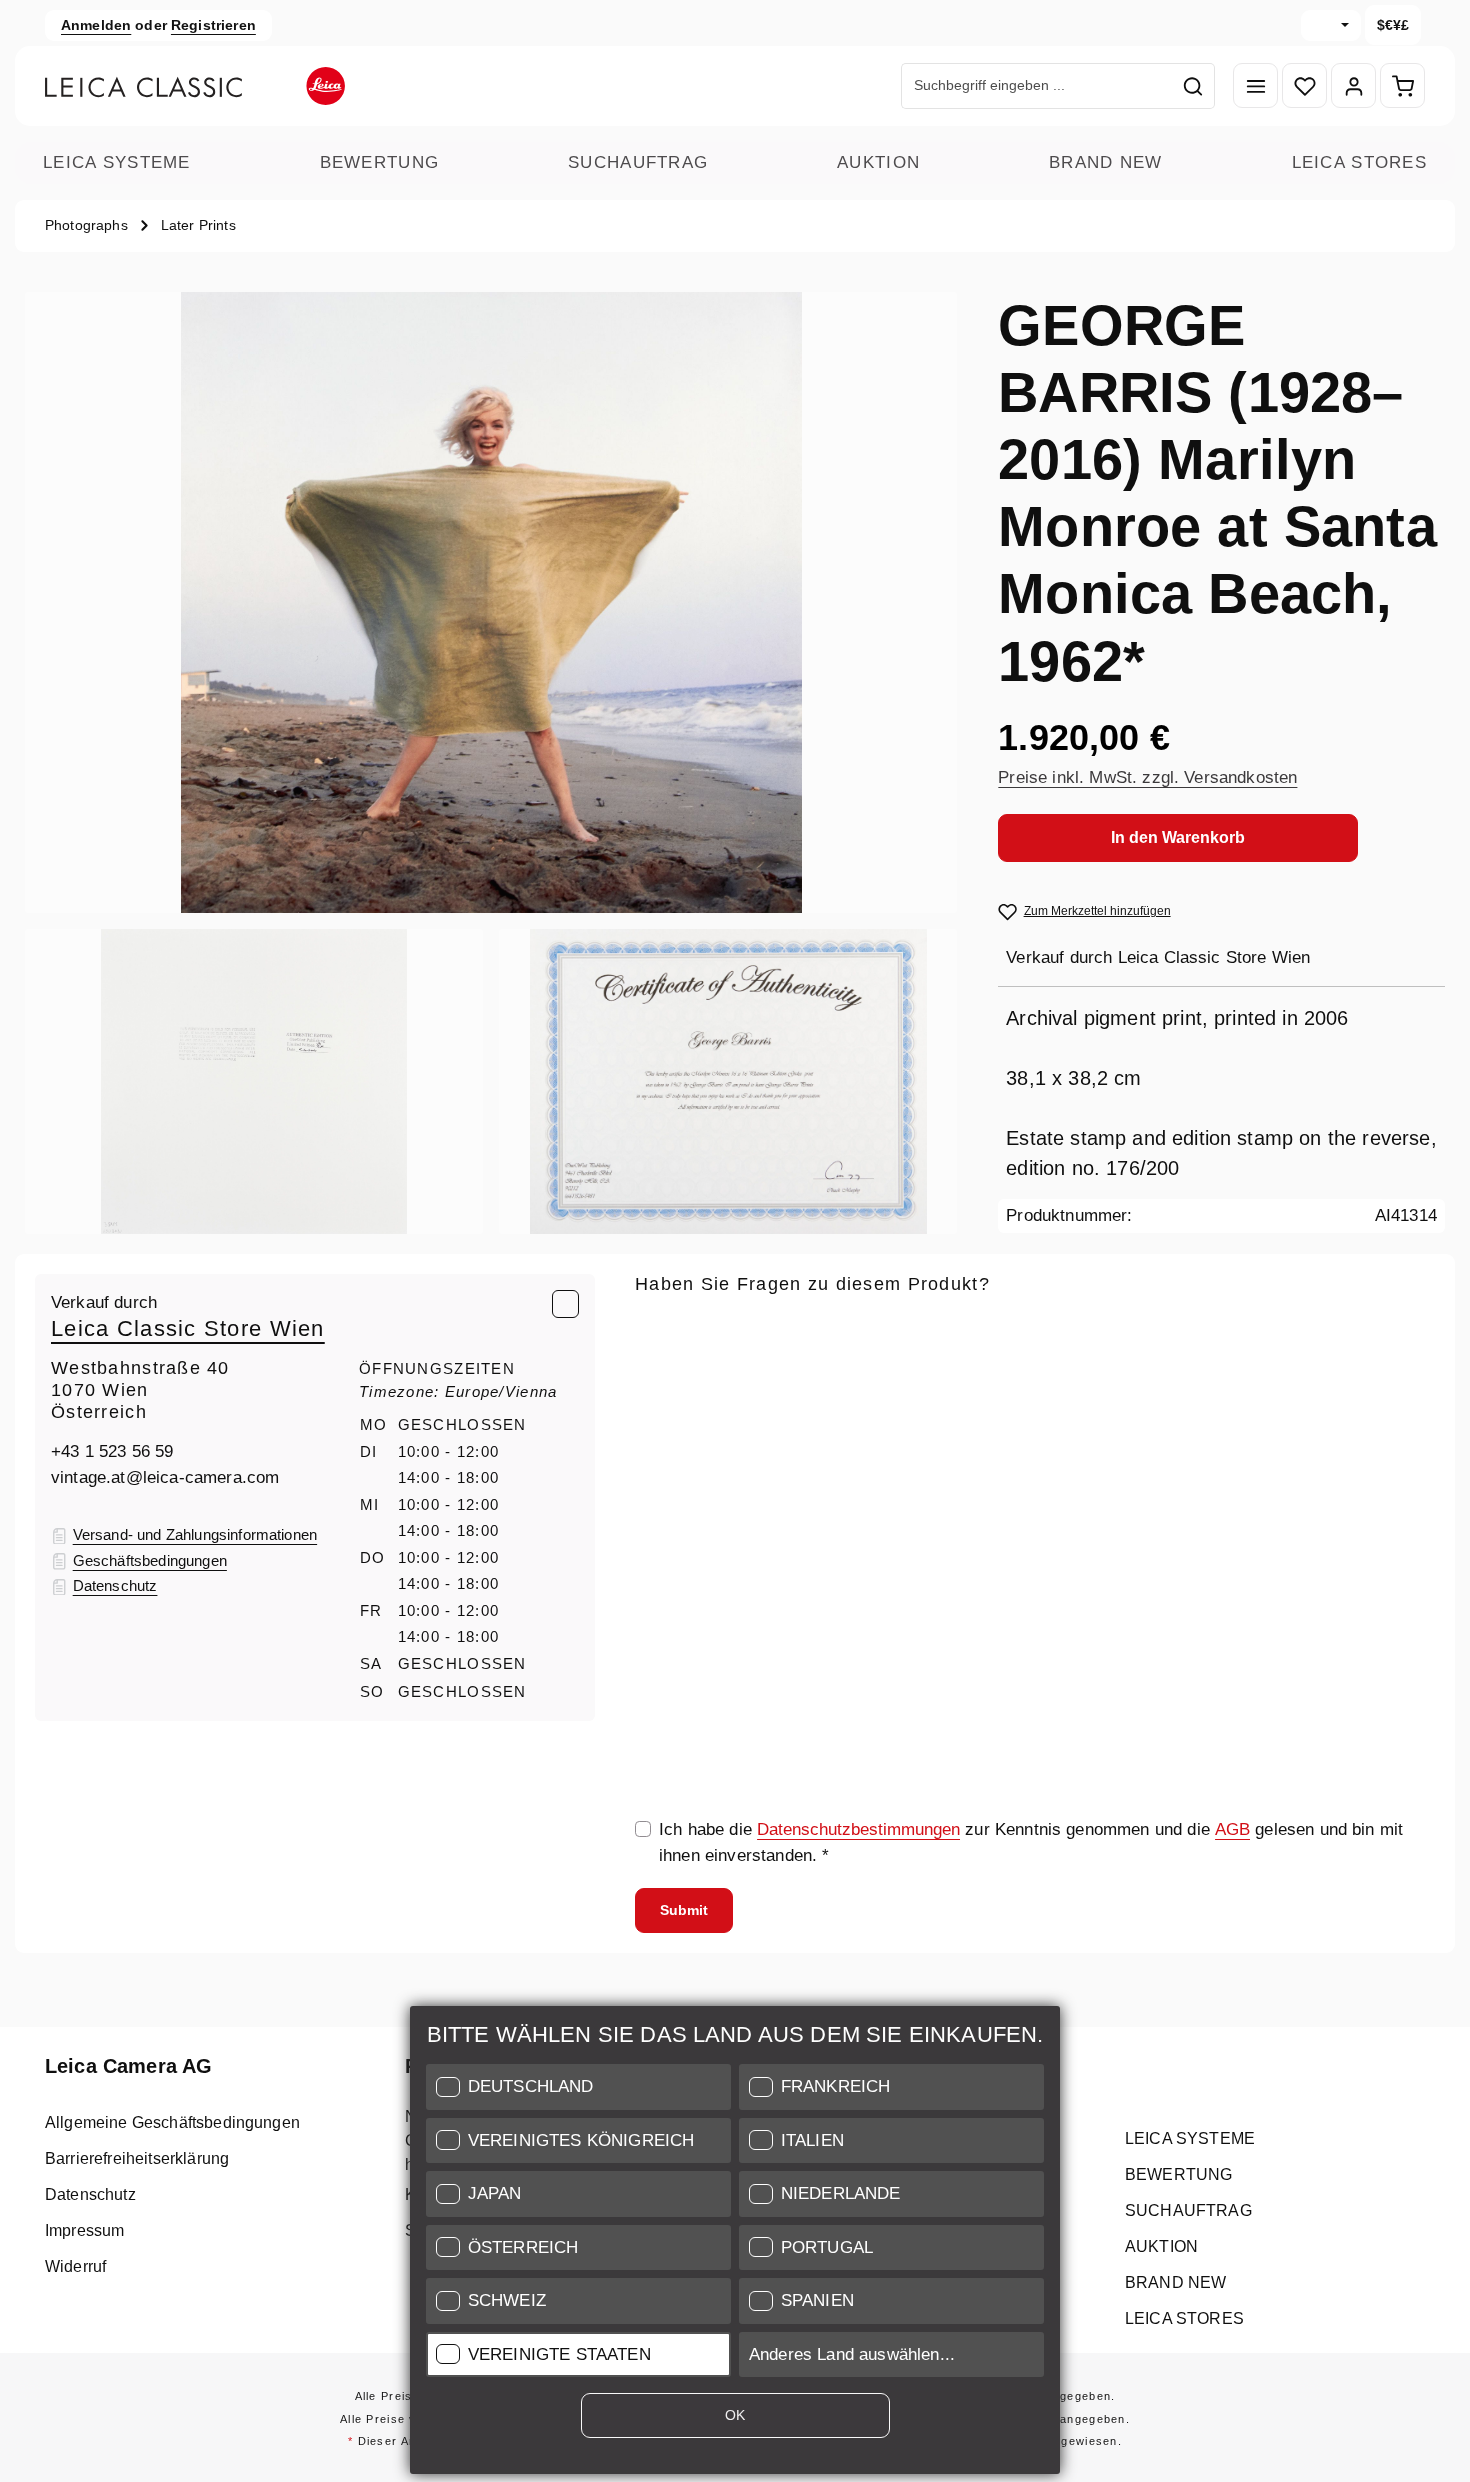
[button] (578, 2087)
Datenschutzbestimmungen (858, 1829)
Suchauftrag (638, 162)
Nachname (954, 1422)
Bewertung (380, 162)
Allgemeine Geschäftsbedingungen (172, 2122)
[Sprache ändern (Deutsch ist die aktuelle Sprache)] (1331, 25)
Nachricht (671, 1515)
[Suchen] (1193, 86)
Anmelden (96, 25)
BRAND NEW (1106, 162)
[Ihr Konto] (1353, 86)
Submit (684, 1910)
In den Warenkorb (1178, 837)
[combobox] (1037, 86)
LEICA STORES (1359, 162)
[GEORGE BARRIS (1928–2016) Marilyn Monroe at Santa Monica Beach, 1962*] (491, 603)
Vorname (1218, 1422)
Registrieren (213, 25)
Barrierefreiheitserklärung (137, 2158)
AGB (1232, 1829)
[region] (491, 763)
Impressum (84, 2230)
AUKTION (878, 162)
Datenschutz (90, 2194)
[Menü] (1255, 86)
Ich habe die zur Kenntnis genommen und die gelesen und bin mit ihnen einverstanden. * (1031, 1842)
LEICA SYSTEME (117, 162)
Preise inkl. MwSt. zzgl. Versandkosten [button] (1147, 777)
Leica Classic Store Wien (188, 1328)
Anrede (662, 1422)
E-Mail (665, 1328)
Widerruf (75, 2266)
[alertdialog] (735, 2244)
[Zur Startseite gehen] (195, 86)
